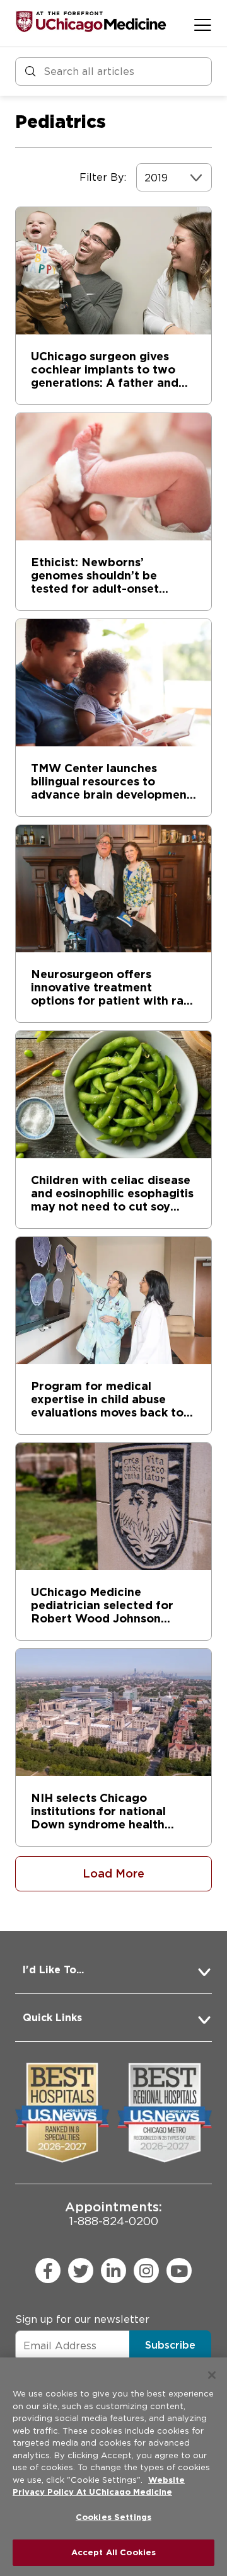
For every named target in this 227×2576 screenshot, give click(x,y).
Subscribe (170, 2345)
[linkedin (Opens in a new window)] (113, 2271)
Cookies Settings (113, 2517)
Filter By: (103, 177)
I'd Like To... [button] (53, 1970)
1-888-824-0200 (113, 2214)
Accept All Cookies (113, 2552)
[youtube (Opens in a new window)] (179, 2271)
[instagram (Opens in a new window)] (146, 2271)
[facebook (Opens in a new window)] (48, 2271)
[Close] (212, 2375)
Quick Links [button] (52, 2018)
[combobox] (146, 178)
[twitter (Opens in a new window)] (81, 2271)
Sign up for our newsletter (82, 2319)
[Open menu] (203, 25)
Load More (113, 1873)
